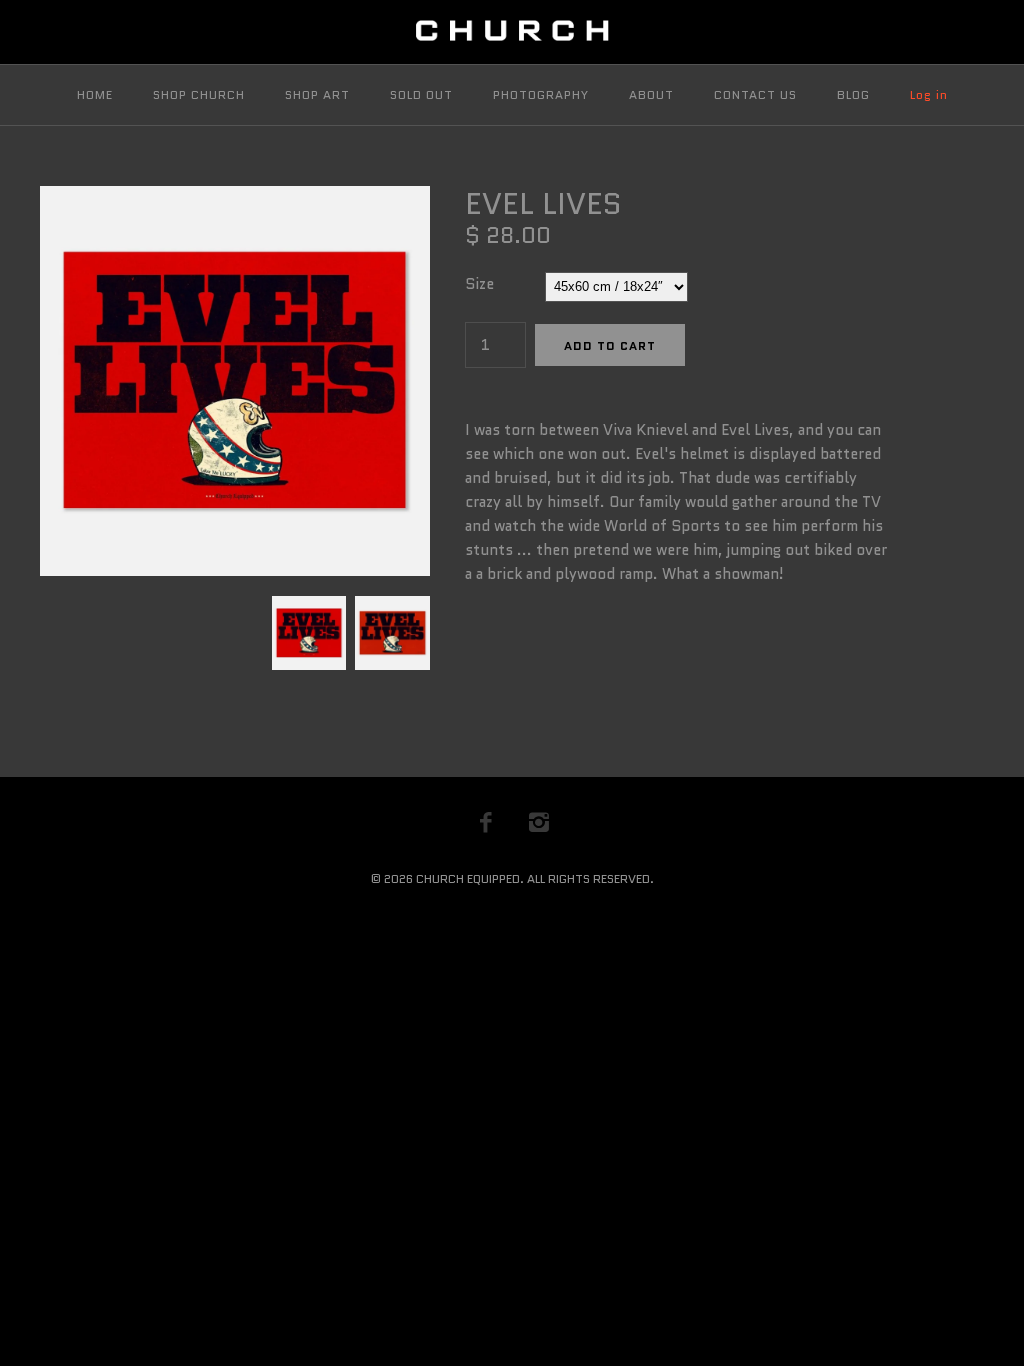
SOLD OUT (421, 94)
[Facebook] (486, 822)
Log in (929, 94)
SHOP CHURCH (199, 94)
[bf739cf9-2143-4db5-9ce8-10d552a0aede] (235, 198)
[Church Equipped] (512, 32)
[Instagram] (539, 822)
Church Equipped (468, 878)
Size (479, 284)
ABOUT (651, 94)
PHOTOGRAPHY (541, 94)
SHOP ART (317, 94)
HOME (95, 94)
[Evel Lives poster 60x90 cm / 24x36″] (389, 608)
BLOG (853, 94)
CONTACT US (755, 94)
